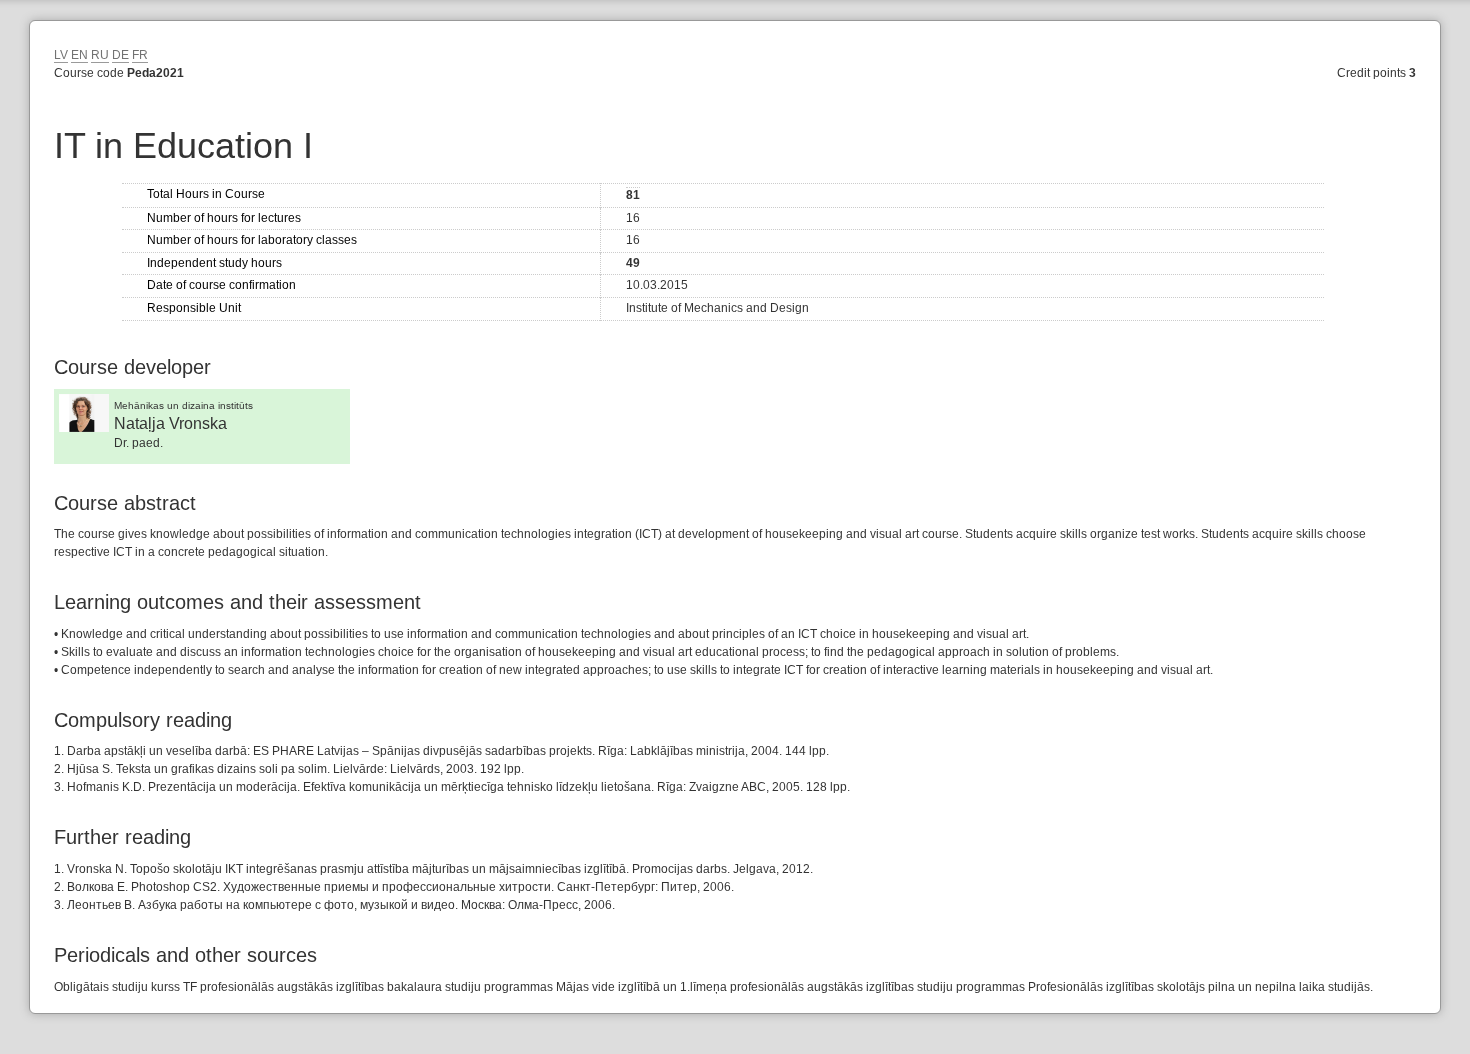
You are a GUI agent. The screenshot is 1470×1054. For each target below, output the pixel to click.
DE (120, 55)
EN (79, 55)
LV (61, 55)
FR (140, 55)
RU (100, 55)
